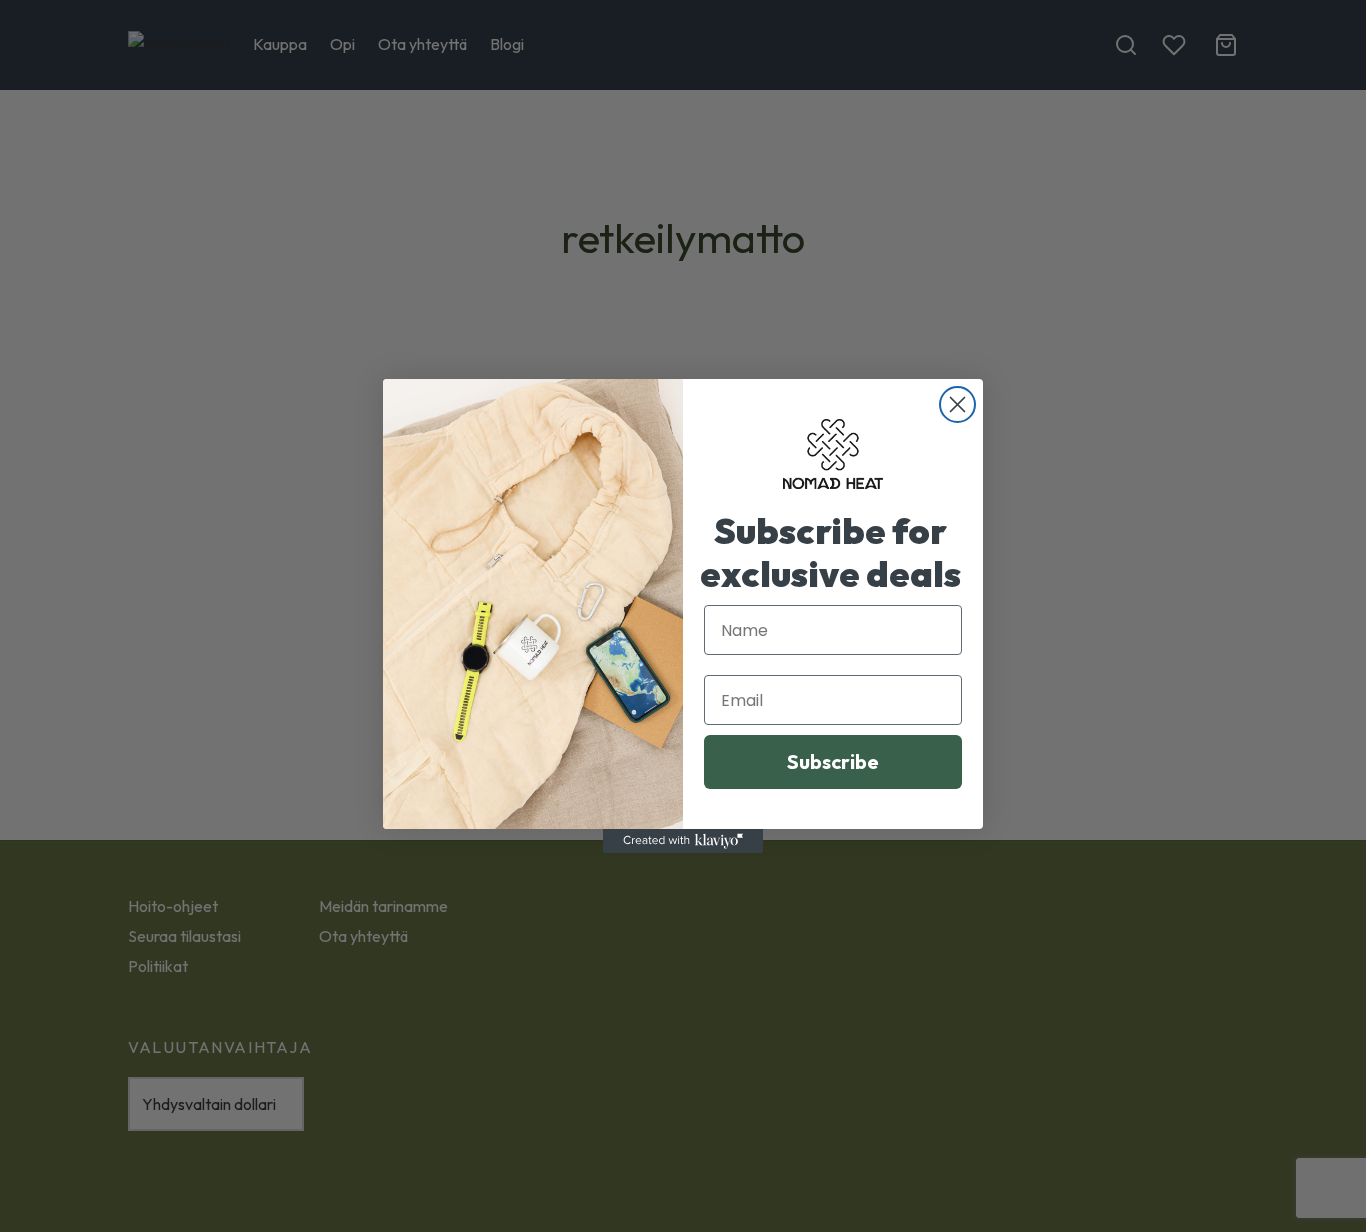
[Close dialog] (957, 404)
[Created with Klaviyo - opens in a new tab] (683, 841)
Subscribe (833, 761)
